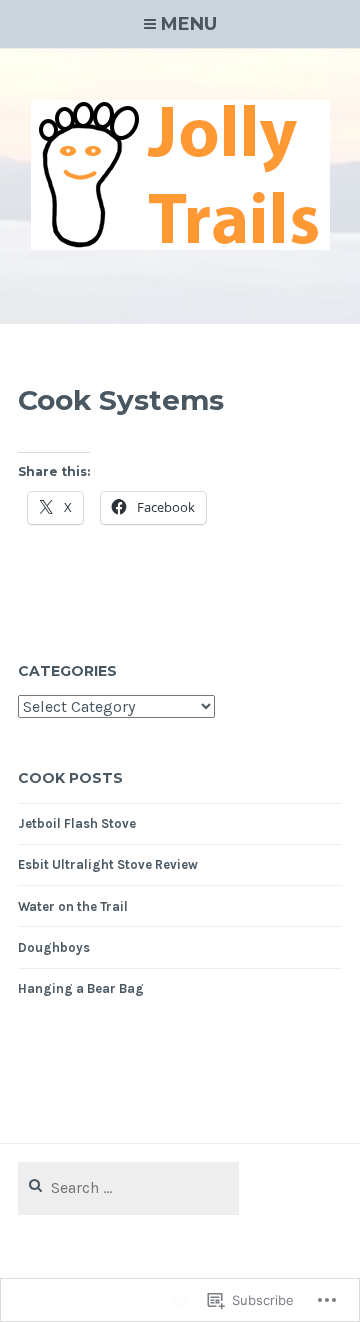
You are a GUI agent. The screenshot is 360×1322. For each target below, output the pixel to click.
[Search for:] (128, 1188)
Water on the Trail (73, 906)
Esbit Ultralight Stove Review (108, 864)
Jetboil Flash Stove (77, 823)
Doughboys (54, 947)
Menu (189, 24)
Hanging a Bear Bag (81, 988)
